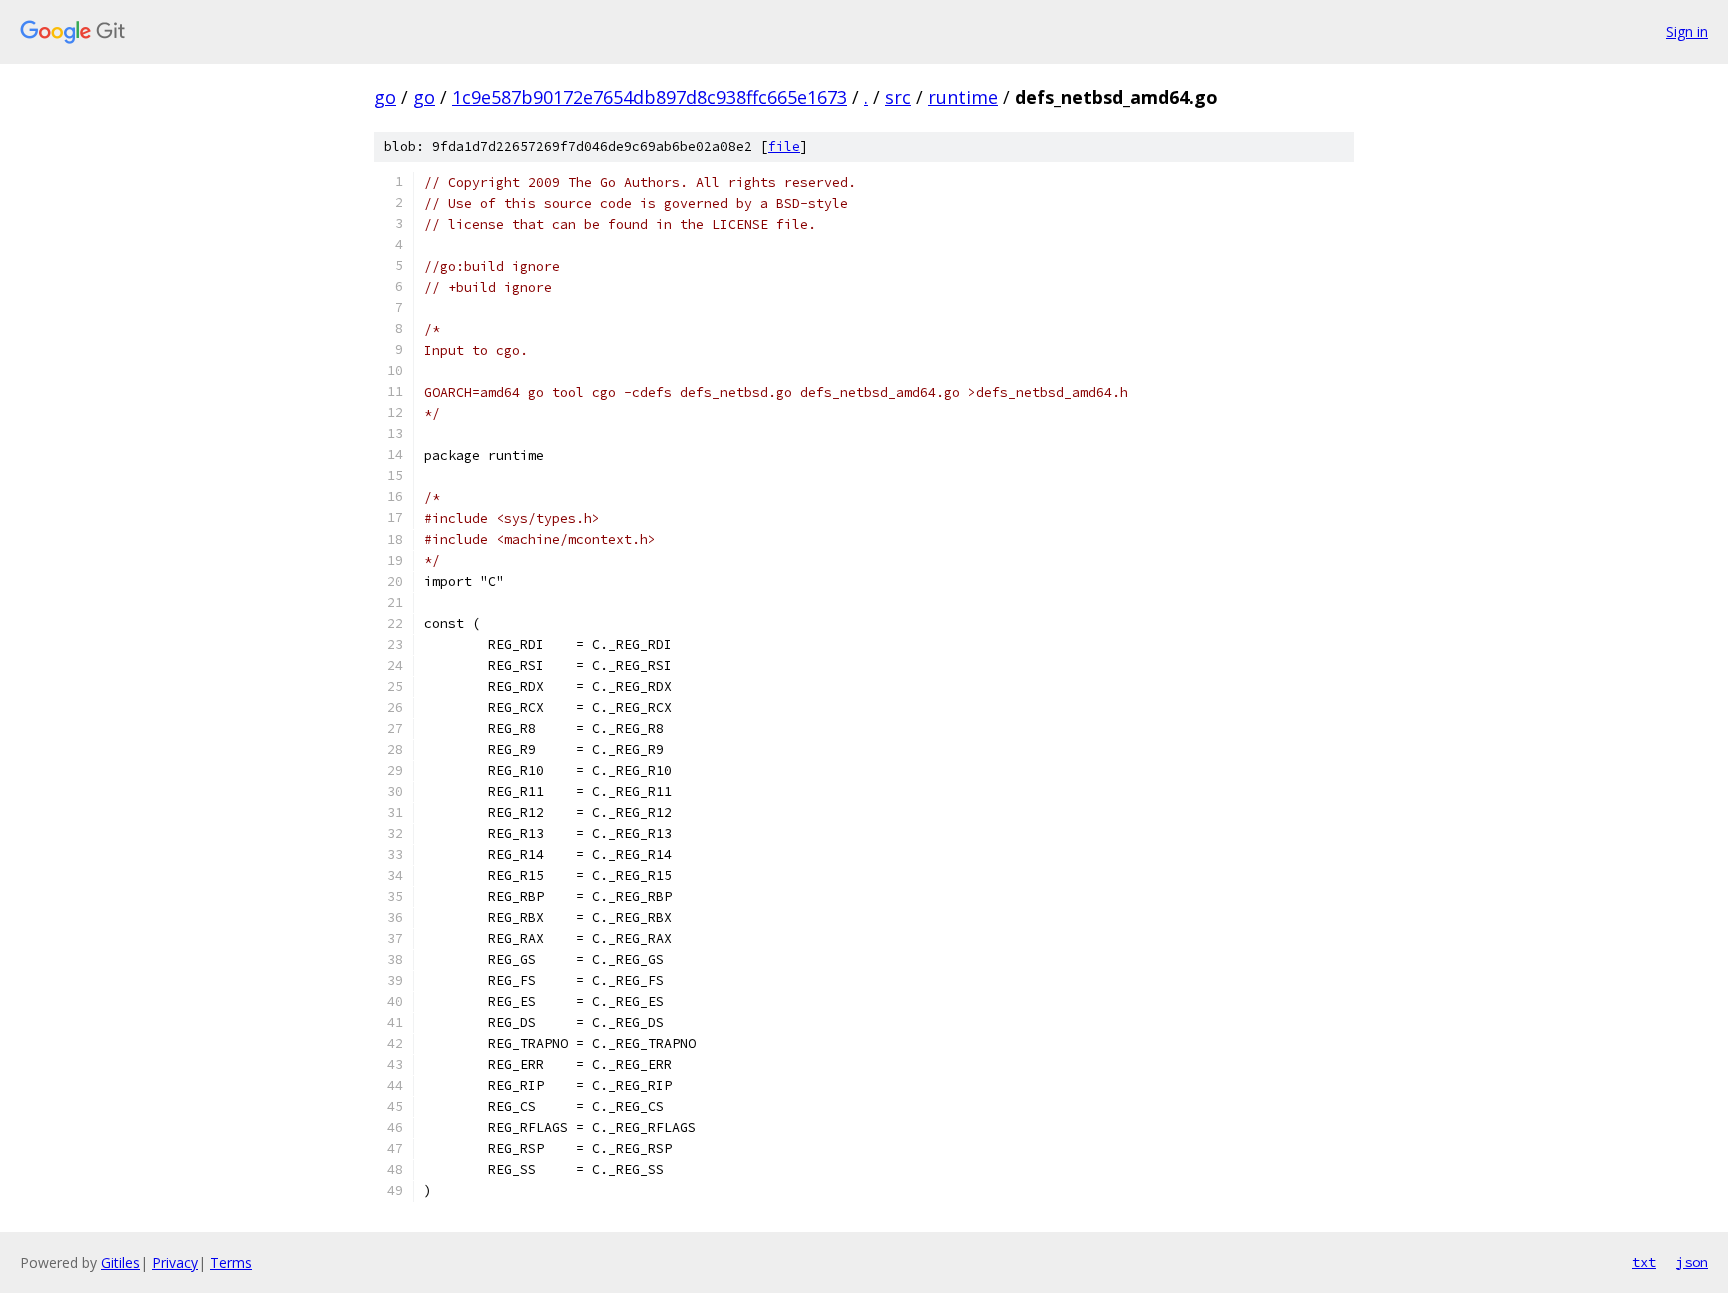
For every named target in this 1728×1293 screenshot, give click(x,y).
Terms (231, 1262)
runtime (963, 97)
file (784, 146)
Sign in (1687, 31)
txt (1644, 1262)
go (385, 97)
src (898, 97)
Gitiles (120, 1262)
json (1692, 1262)
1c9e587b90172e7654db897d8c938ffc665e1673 (649, 97)
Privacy (175, 1262)
